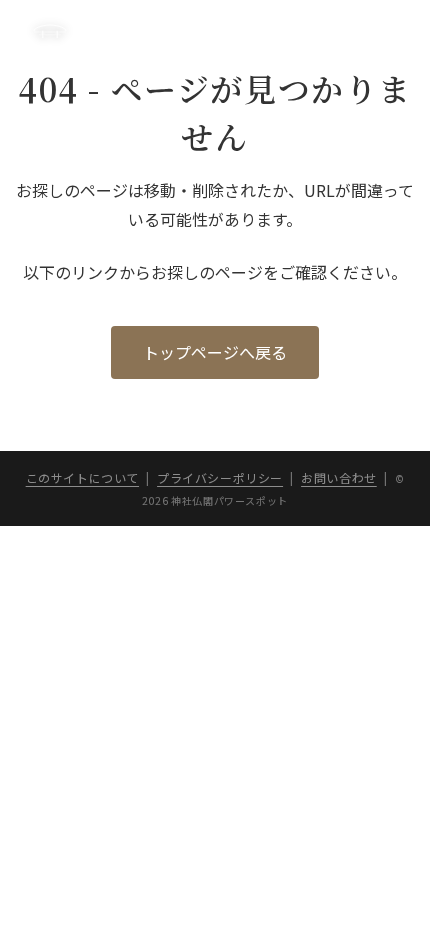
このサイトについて (82, 477)
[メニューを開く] (383, 30)
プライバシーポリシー (220, 477)
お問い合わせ (339, 477)
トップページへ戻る (215, 352)
